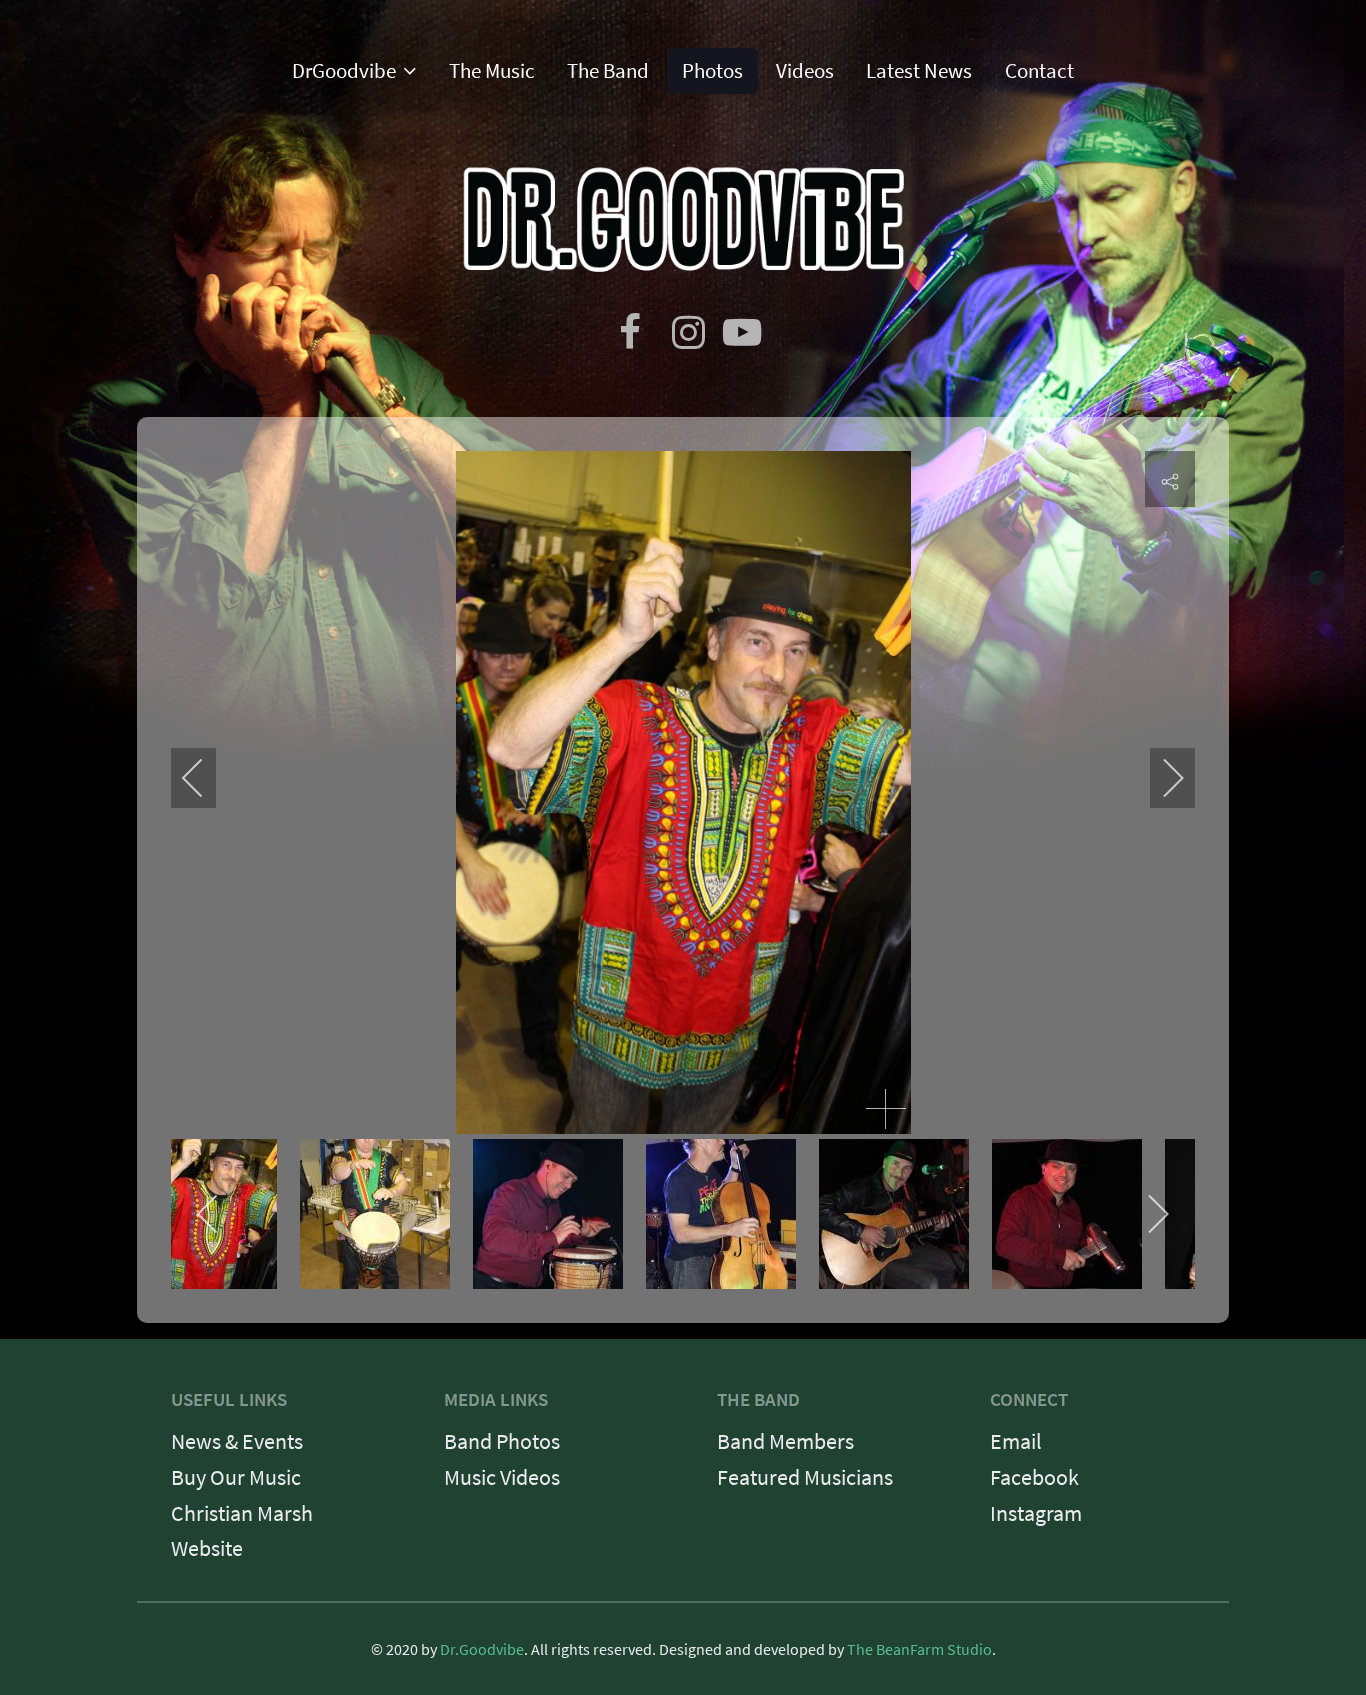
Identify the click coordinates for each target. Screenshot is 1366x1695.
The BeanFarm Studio (919, 1649)
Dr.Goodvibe (482, 1649)
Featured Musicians (805, 1477)
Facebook (1034, 1477)
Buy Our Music (236, 1477)
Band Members (785, 1441)
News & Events (237, 1441)
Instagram (1036, 1513)
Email (1016, 1441)
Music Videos (502, 1477)
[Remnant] (683, 214)
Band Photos (502, 1441)
